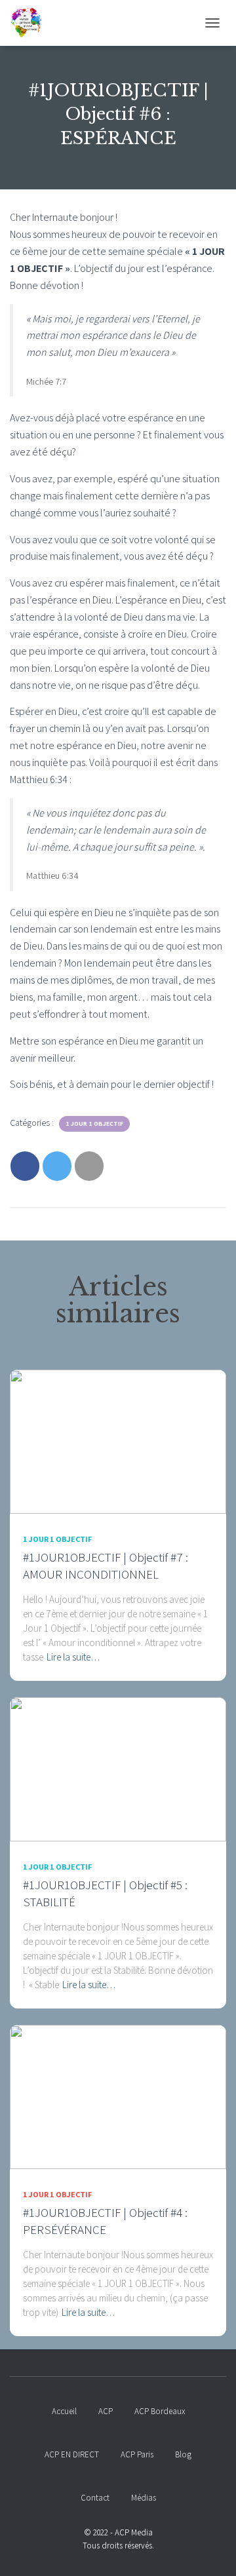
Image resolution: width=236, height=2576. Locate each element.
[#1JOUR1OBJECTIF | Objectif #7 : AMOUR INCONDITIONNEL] (118, 1441)
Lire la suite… (73, 1657)
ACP (106, 2411)
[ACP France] (31, 23)
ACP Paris (137, 2454)
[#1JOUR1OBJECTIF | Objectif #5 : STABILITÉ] (118, 1769)
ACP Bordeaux (160, 2411)
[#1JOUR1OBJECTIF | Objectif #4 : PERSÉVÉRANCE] (118, 2096)
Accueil (64, 2411)
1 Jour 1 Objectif (94, 1124)
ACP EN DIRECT (72, 2454)
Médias (144, 2498)
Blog (183, 2454)
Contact (95, 2498)
